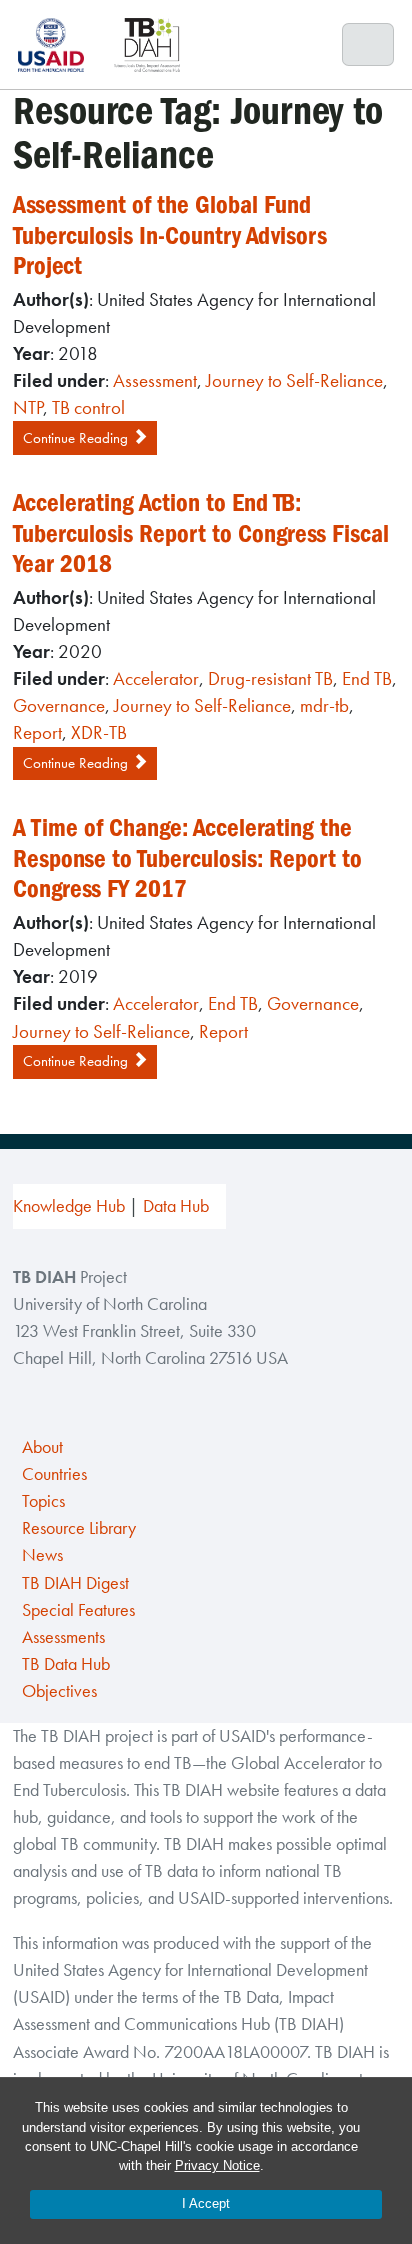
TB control (88, 407)
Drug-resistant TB (270, 678)
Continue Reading (77, 438)
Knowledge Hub (69, 1206)
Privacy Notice (217, 2165)
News (42, 1555)
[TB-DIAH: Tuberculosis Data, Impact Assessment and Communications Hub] (147, 44)
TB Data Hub (66, 1664)
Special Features (78, 1610)
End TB (367, 678)
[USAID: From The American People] (57, 44)
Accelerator (156, 678)
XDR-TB (99, 732)
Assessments (63, 1637)
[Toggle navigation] (368, 45)
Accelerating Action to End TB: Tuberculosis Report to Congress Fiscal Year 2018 (201, 533)
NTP (28, 407)
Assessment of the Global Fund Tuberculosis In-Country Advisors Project (170, 235)
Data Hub (176, 1206)
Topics (43, 1501)
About (42, 1447)
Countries (54, 1474)
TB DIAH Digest (75, 1583)
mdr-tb (324, 705)
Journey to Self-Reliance (294, 380)
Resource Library (79, 1528)
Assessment (155, 380)
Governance (59, 705)
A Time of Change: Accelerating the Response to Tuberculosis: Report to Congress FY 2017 (187, 858)
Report (37, 732)
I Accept (206, 2203)
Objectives (59, 1691)
